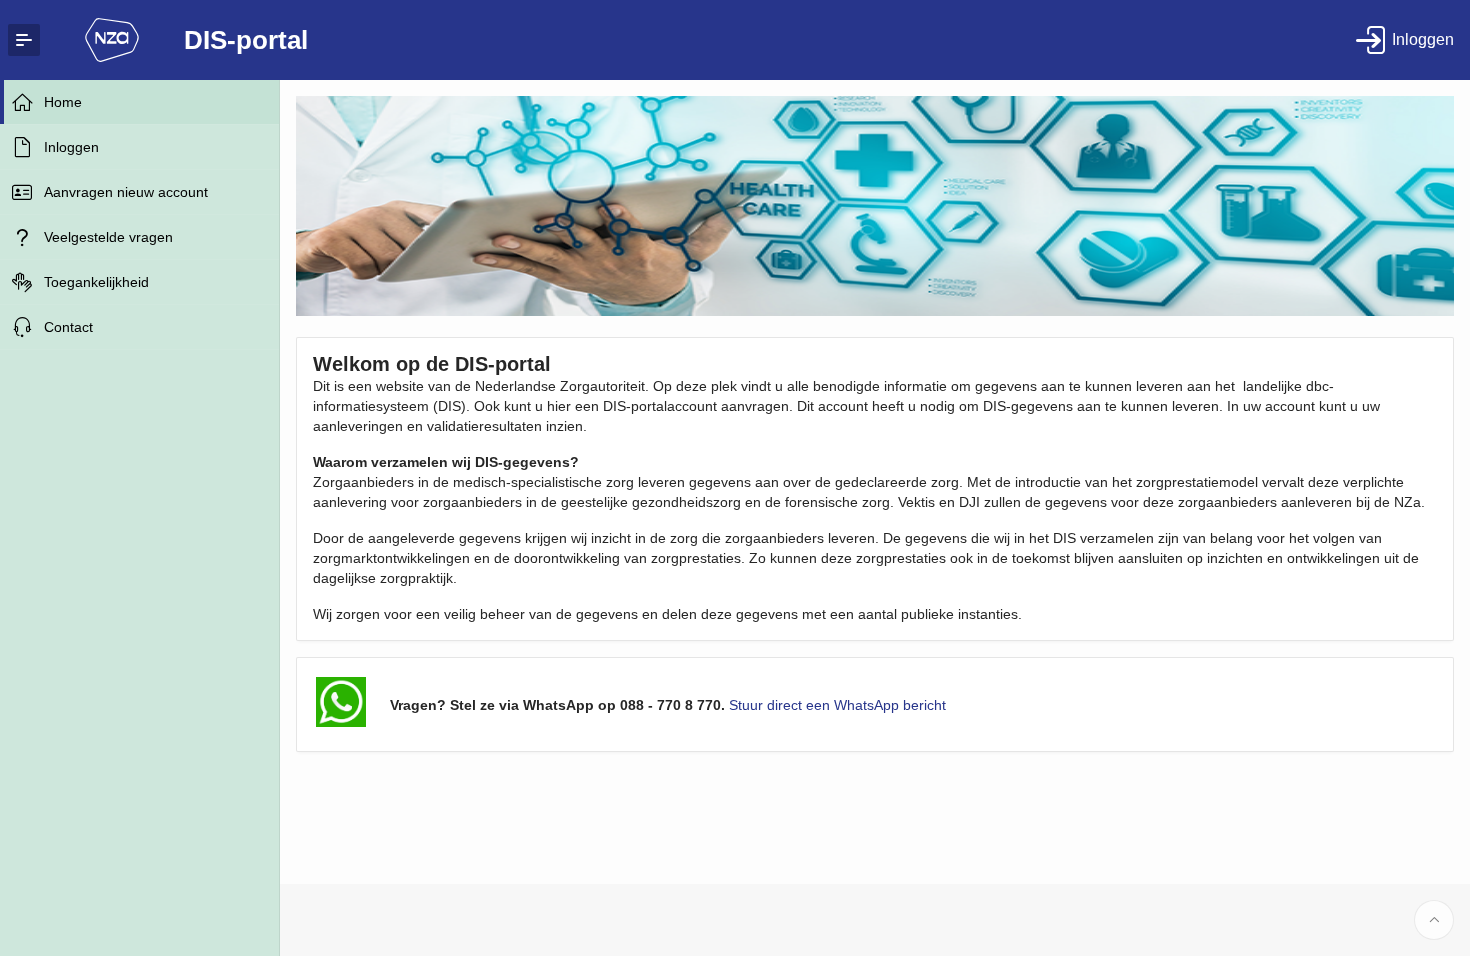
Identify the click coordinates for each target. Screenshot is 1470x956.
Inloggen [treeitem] (71, 147)
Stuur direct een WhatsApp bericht (837, 705)
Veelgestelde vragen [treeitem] (108, 237)
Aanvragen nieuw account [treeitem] (126, 192)
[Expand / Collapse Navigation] (24, 40)
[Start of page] (1434, 920)
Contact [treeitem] (68, 327)
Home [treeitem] (63, 102)
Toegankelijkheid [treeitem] (96, 282)
